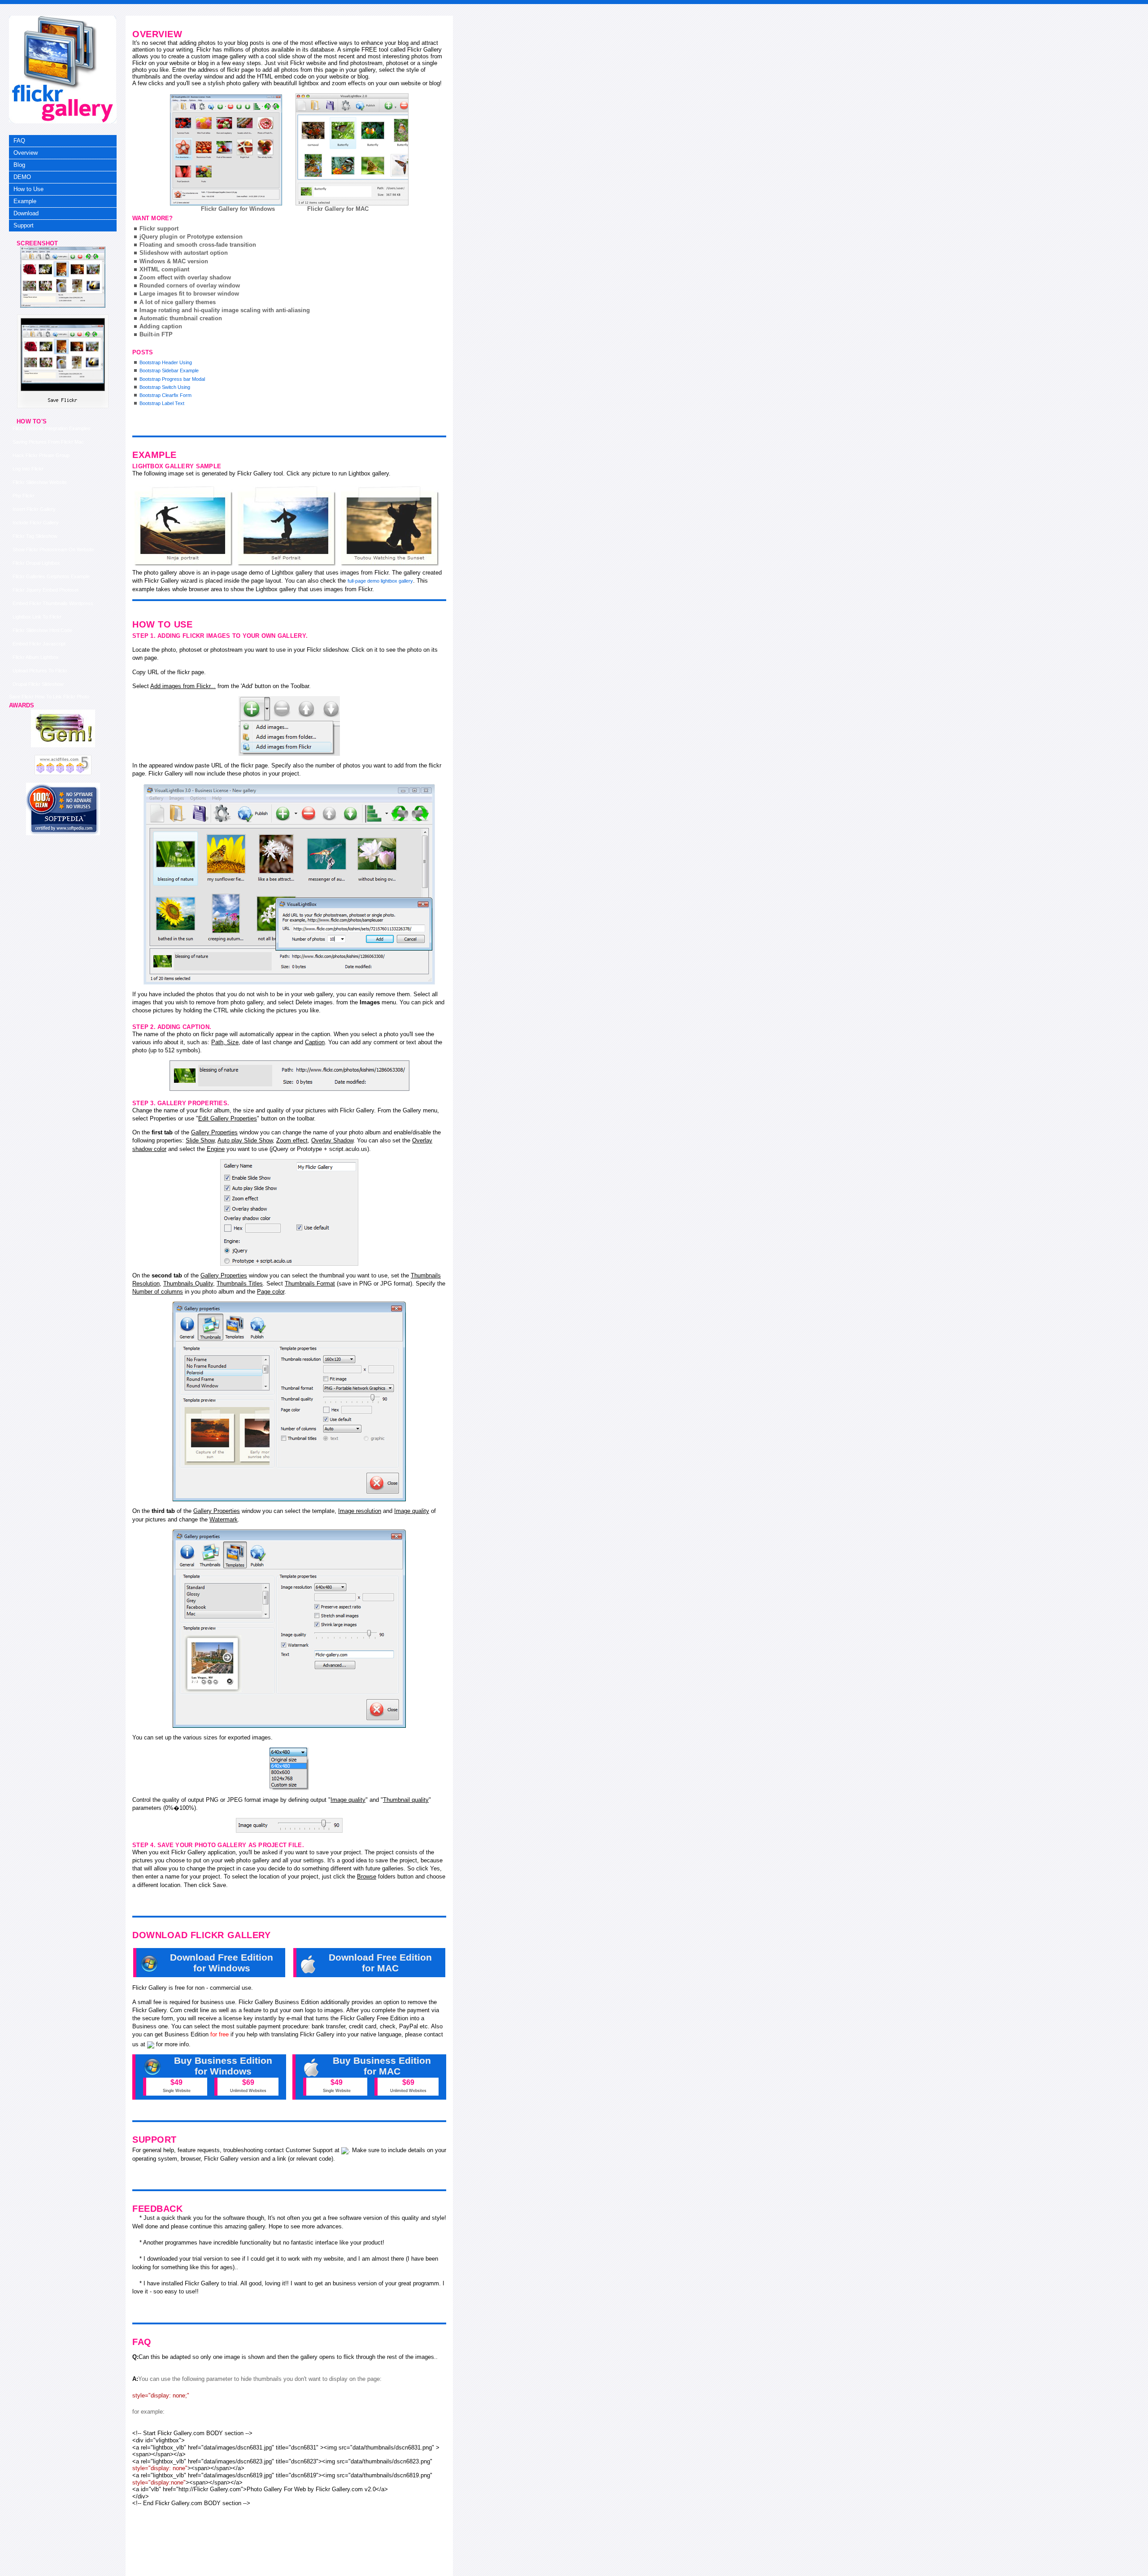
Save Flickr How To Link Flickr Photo (49, 697)
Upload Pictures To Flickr (40, 671)
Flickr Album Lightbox (36, 657)
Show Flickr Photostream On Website (53, 549)
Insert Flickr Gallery (34, 509)
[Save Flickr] (63, 306)
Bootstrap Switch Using (165, 387)
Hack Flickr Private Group (41, 455)
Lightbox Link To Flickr (37, 617)
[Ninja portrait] (184, 526)
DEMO (22, 177)
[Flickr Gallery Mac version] (352, 149)
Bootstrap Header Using (166, 362)
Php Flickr (24, 496)
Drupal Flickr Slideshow (38, 684)
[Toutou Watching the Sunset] (390, 526)
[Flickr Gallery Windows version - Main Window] (226, 150)
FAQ (19, 141)
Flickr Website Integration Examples (52, 428)
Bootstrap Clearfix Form (165, 395)
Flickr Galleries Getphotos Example (51, 576)
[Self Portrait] (287, 526)
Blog (19, 165)
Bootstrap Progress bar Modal (172, 379)
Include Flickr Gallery (36, 523)
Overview (26, 153)
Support (24, 225)
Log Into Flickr (28, 469)
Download (26, 213)
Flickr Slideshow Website (40, 482)
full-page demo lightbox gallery (380, 581)
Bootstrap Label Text (162, 403)
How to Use (28, 189)
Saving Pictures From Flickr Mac (48, 442)
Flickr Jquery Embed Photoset (46, 590)
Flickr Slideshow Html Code (42, 630)
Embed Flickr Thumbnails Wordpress (53, 603)
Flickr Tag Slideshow (35, 536)
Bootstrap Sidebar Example (169, 370)
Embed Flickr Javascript (39, 644)
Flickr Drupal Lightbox (36, 563)
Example (25, 201)
